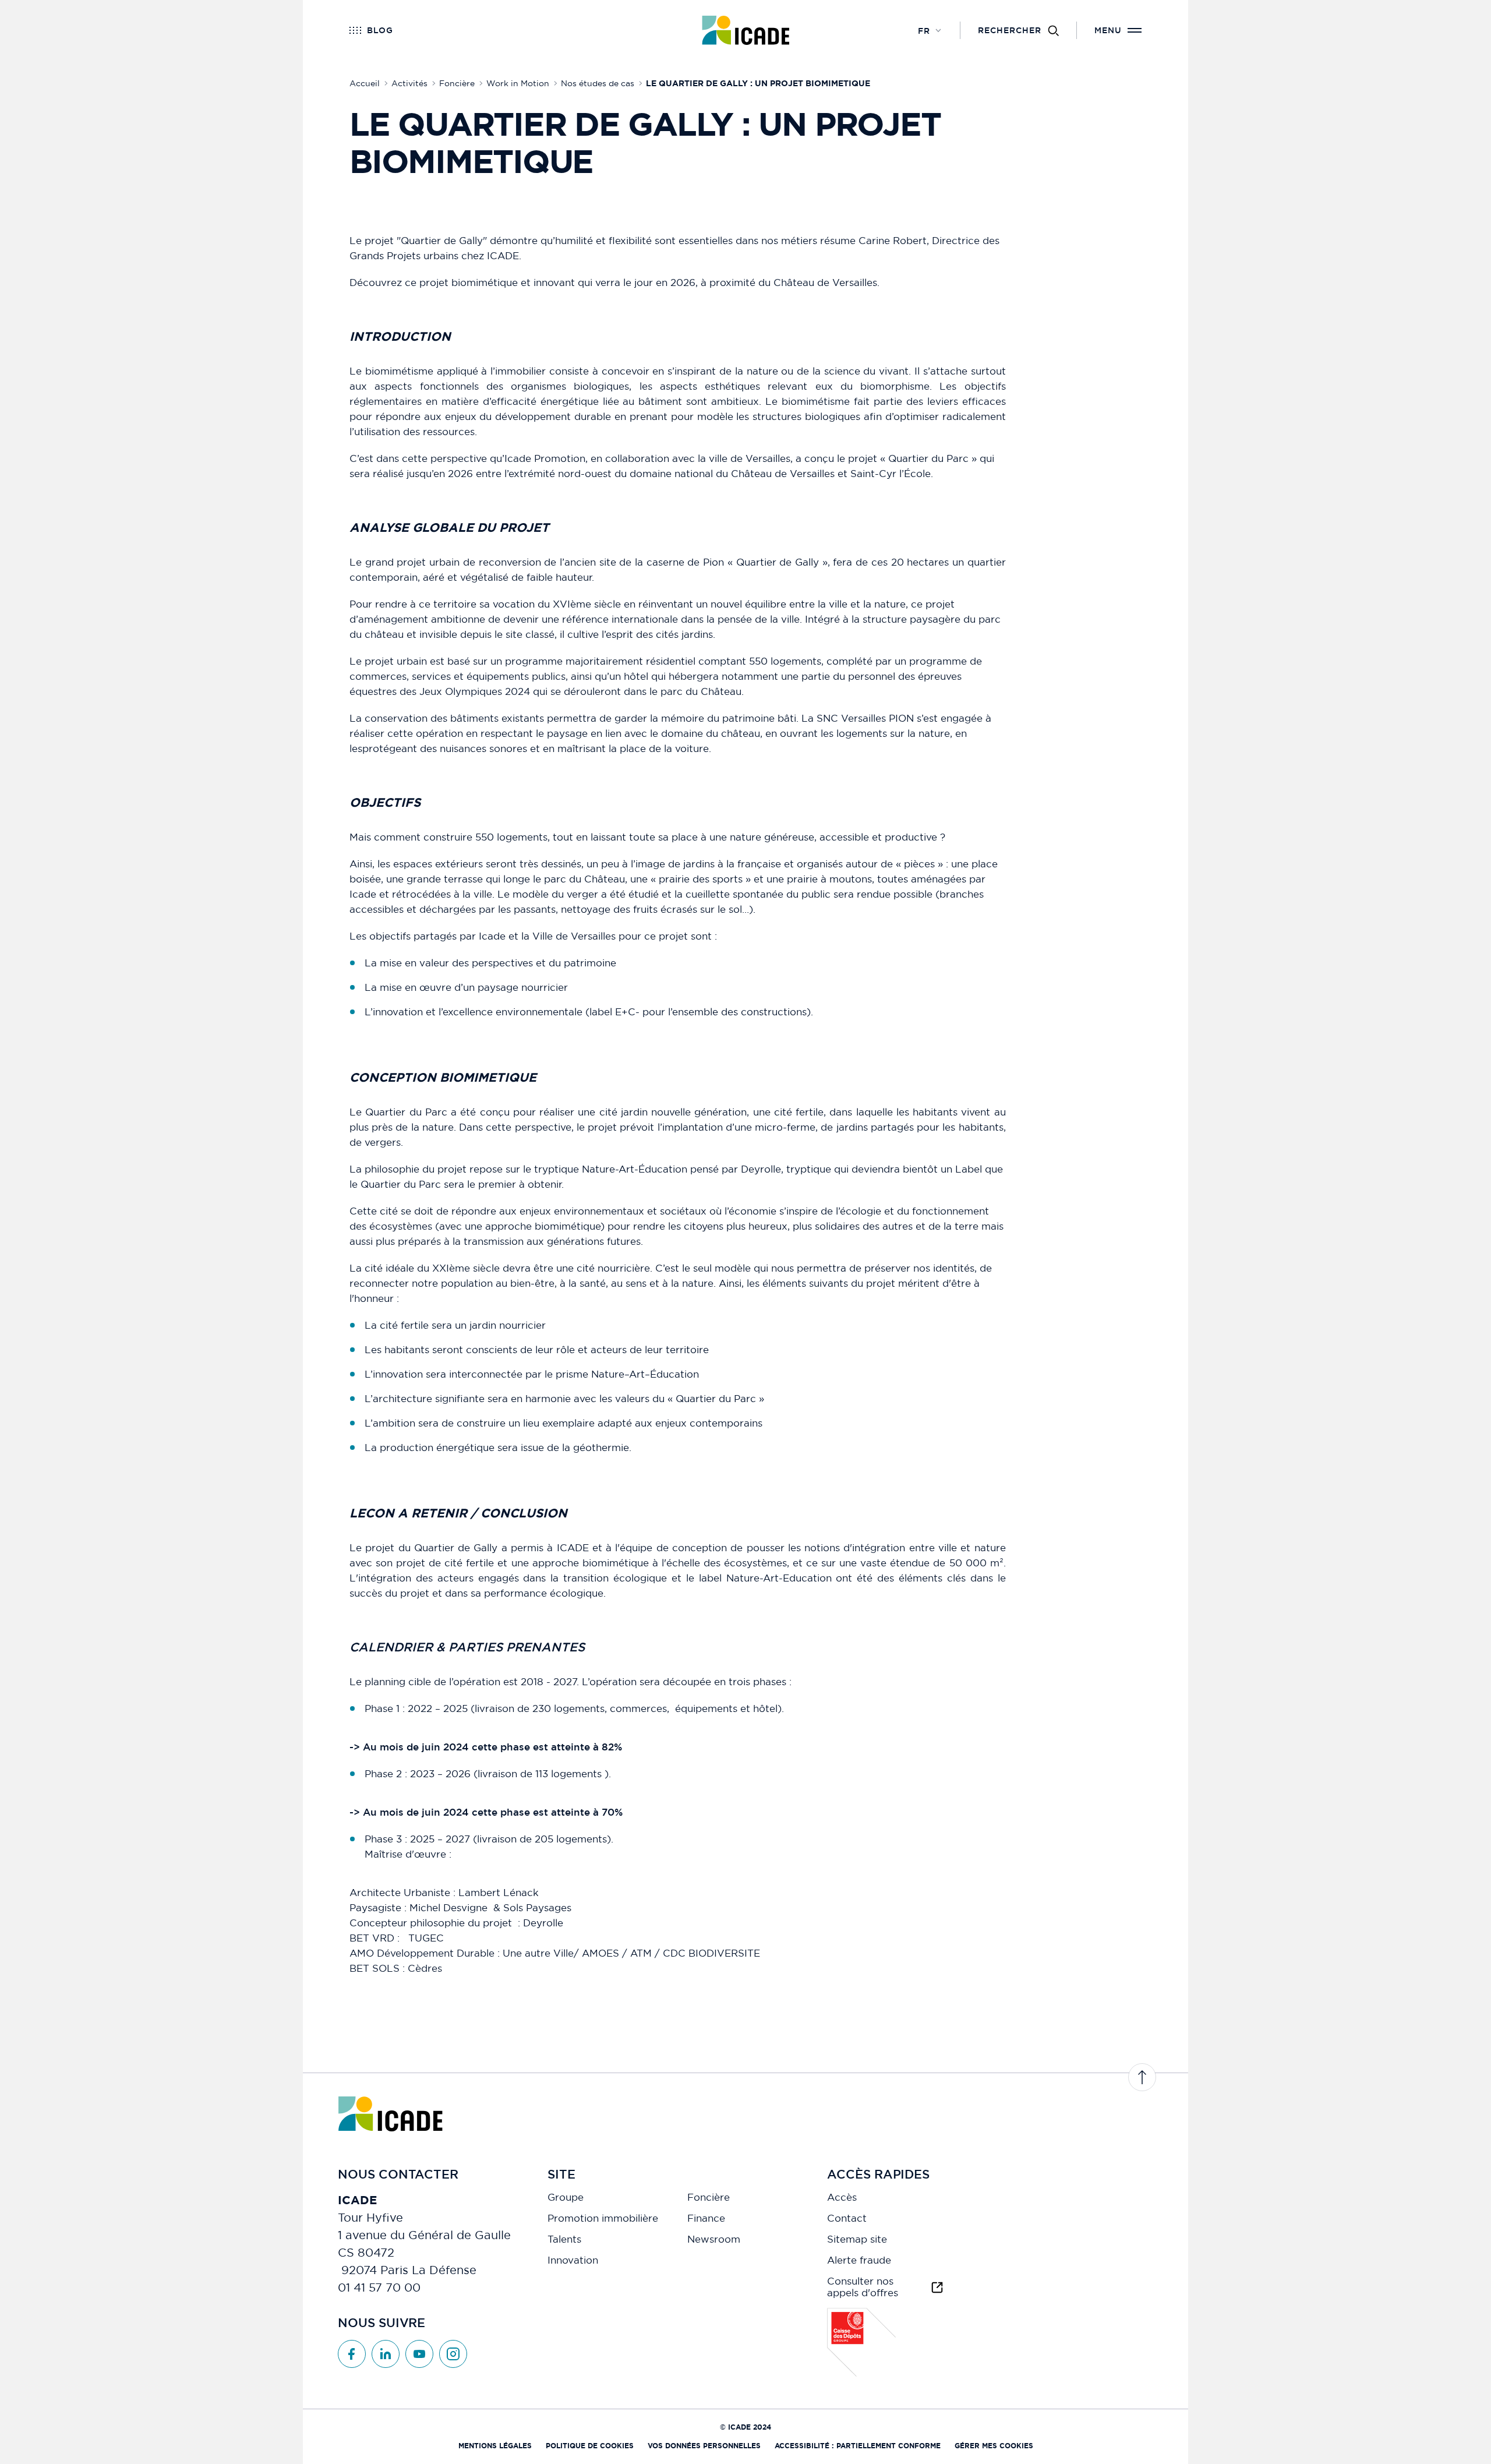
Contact (847, 2218)
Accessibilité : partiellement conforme (858, 2446)
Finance (706, 2218)
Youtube (419, 2354)
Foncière (709, 2197)
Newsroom (714, 2239)
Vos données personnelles (704, 2446)
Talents (564, 2239)
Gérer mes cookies (994, 2446)
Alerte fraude (859, 2260)
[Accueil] (746, 30)
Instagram (453, 2354)
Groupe (566, 2197)
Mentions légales (495, 2446)
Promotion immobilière (603, 2218)
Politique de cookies (590, 2446)
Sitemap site (857, 2239)
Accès (842, 2197)
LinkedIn (386, 2354)
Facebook (352, 2354)
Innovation (573, 2260)
